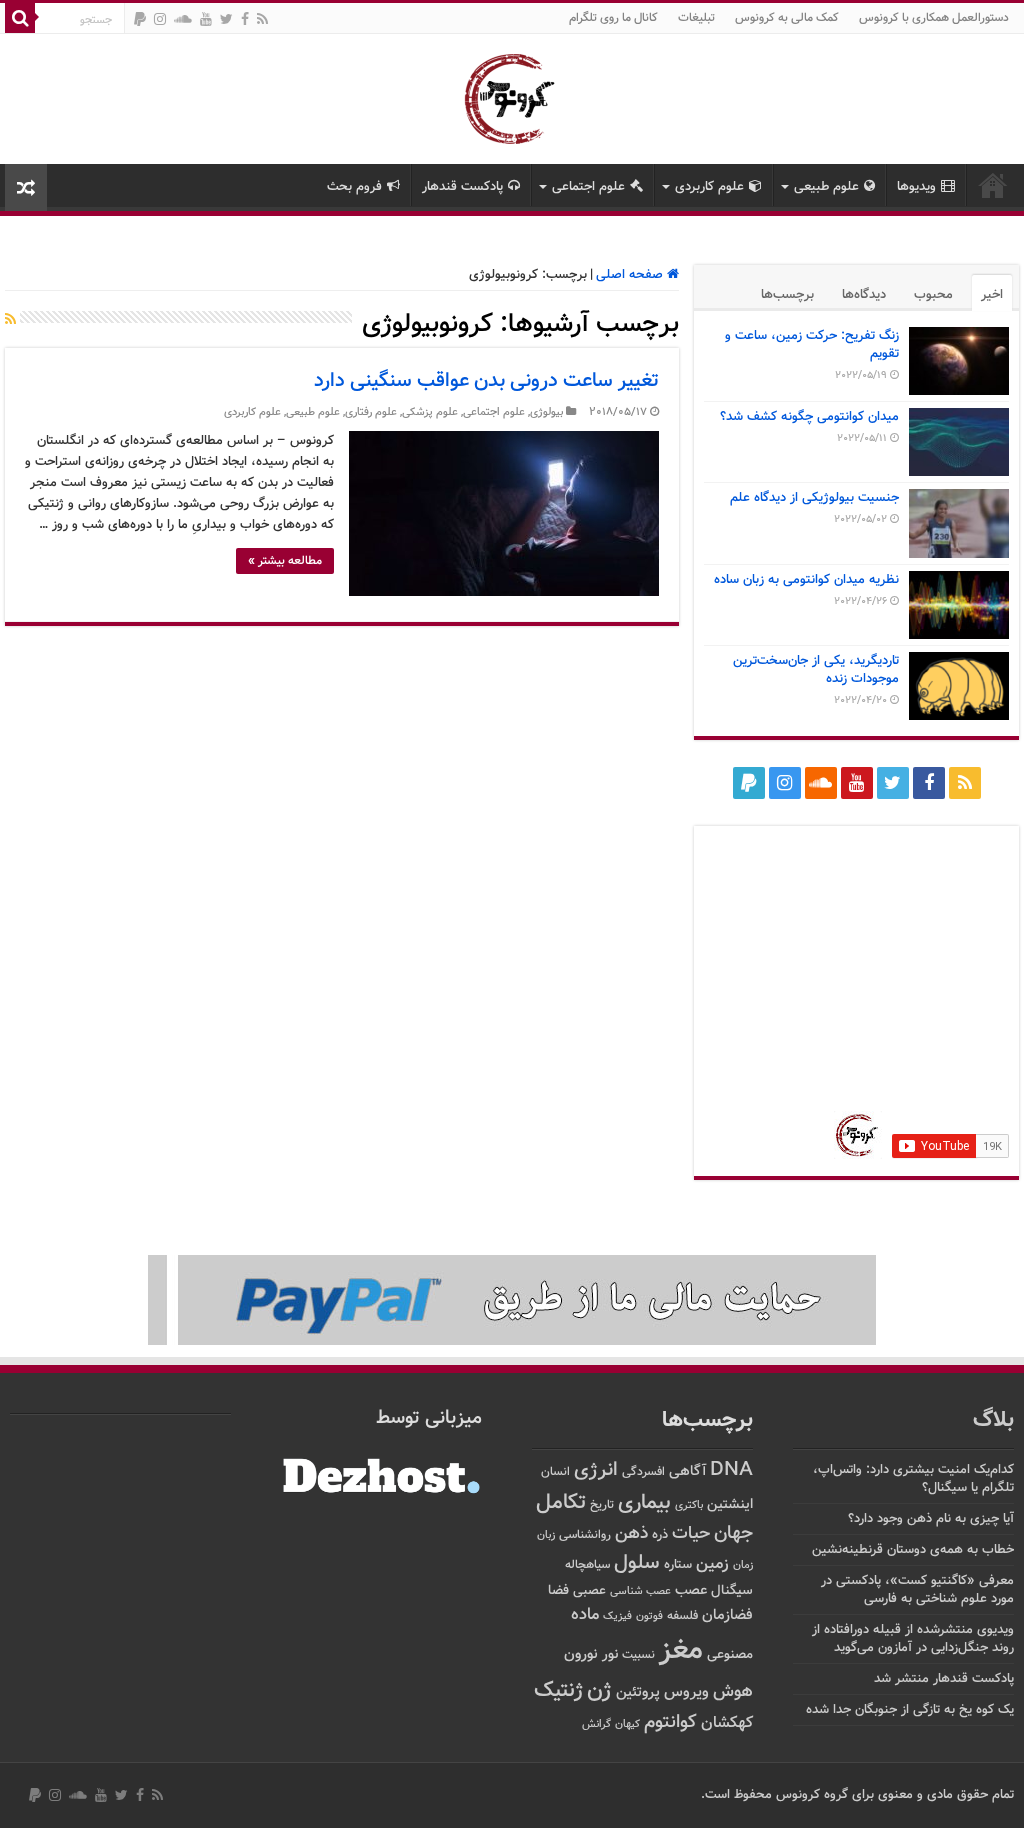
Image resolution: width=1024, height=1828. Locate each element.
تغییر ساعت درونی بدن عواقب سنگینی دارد (486, 381)
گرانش (596, 1724)
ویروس (686, 1692)
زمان (743, 1565)
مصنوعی (730, 1654)
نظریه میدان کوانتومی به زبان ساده (806, 580)
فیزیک (617, 1616)
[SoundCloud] (183, 19)
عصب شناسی (640, 1591)
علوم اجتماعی (588, 187)
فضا (558, 1590)
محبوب (933, 295)
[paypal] (140, 19)
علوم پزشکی (430, 412)
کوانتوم (670, 1722)
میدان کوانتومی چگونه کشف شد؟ (809, 417)
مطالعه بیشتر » (285, 561)
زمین (712, 1564)
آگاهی (687, 1471)
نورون (581, 1654)
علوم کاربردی (709, 187)
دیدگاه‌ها (864, 295)
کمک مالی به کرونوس (787, 18)
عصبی (589, 1591)
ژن (599, 1691)
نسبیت (638, 1655)
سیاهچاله (587, 1565)
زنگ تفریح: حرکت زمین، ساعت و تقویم (812, 345)
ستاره (678, 1565)
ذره (660, 1535)
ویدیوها (916, 187)
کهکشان (727, 1723)
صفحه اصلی (631, 275)
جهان (733, 1533)
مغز (681, 1651)
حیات (691, 1533)
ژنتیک (558, 1690)
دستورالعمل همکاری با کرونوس (934, 18)
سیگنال (732, 1590)
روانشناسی (585, 1535)
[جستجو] (20, 18)
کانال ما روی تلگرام (613, 18)
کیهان (627, 1724)
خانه (993, 185)
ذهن (631, 1533)
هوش (733, 1691)
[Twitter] (226, 19)
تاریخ (602, 1505)
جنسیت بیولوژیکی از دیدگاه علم (814, 498)
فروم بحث (354, 187)
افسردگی (643, 1472)
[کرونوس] (512, 95)
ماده (585, 1615)
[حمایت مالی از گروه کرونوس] (512, 1301)
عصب (691, 1590)
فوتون (649, 1616)
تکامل (561, 1502)
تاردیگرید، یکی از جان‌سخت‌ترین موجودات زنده (816, 670)
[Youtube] (206, 19)
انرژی (596, 1470)
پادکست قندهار (462, 187)
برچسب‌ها (787, 295)
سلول (637, 1563)
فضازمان (727, 1615)
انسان (555, 1472)
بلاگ (993, 1420)
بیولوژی (546, 412)
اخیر (992, 295)
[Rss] (262, 19)
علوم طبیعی (826, 187)
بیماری (644, 1503)
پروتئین (638, 1692)
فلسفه (682, 1616)
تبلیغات (696, 18)
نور (610, 1654)
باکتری (689, 1505)
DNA (731, 1470)
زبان (546, 1535)
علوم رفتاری (371, 412)
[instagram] (160, 19)
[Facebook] (245, 19)
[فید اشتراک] (10, 321)
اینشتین (730, 1504)
